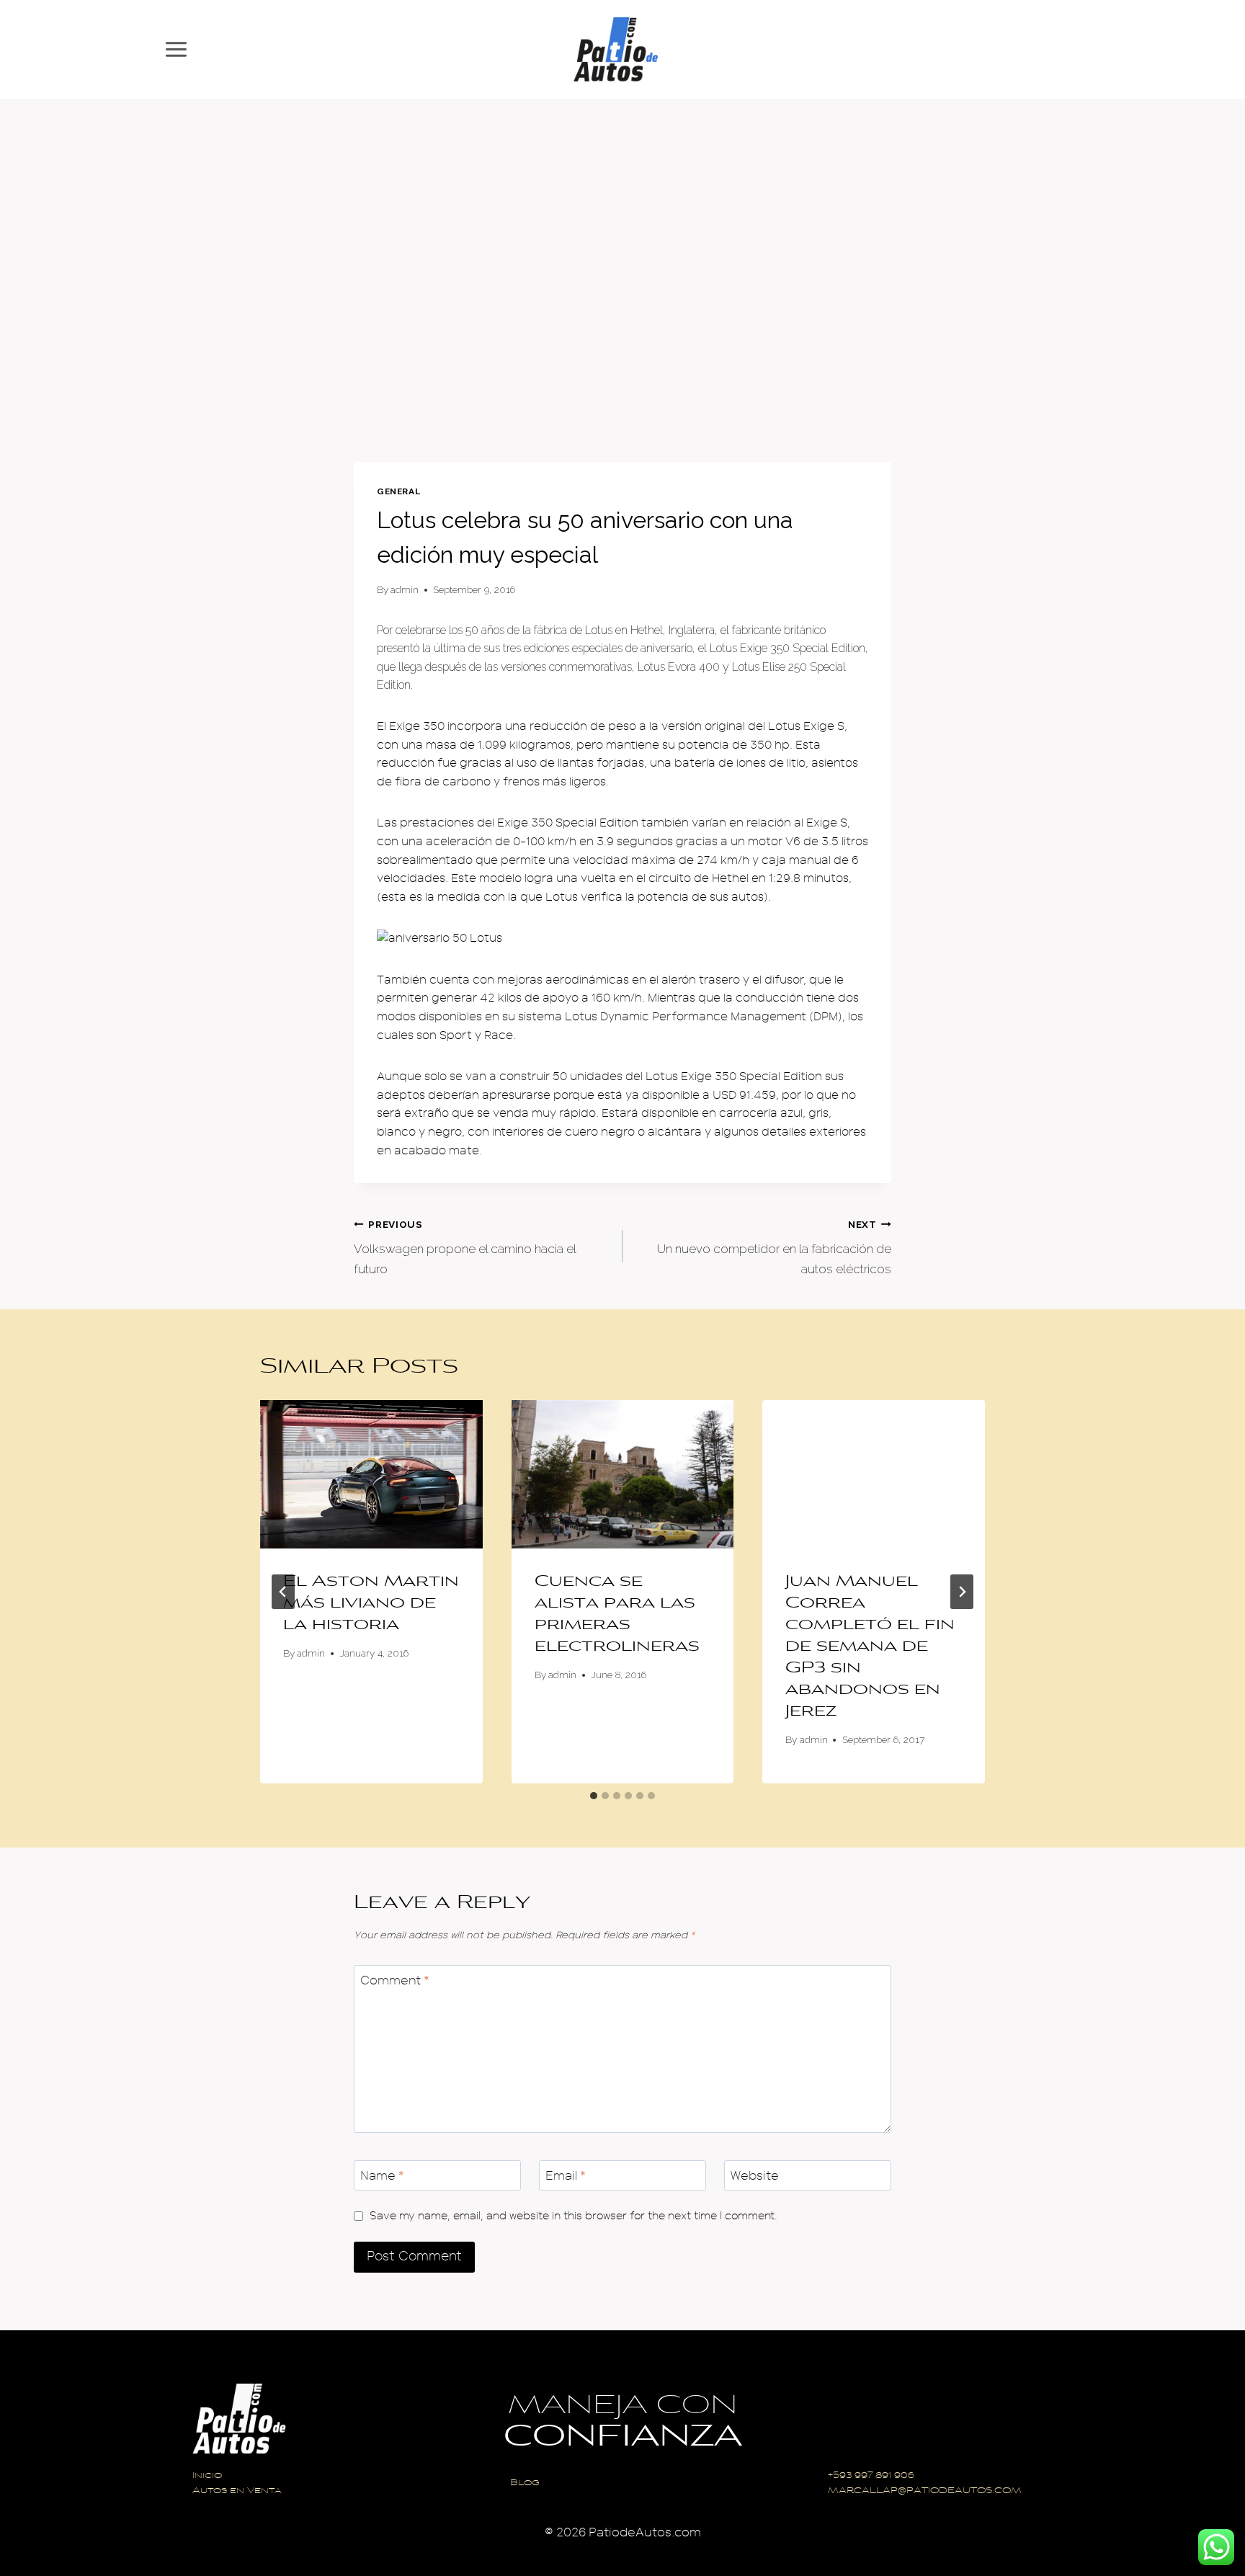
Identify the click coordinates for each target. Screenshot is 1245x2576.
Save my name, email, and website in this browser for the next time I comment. (574, 2216)
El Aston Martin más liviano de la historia (371, 1604)
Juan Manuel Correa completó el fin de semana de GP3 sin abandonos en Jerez (870, 1647)
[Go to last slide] (283, 1592)
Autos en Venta (237, 2491)
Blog (525, 2483)
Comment (395, 1980)
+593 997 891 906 (871, 2476)
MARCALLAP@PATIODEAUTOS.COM (925, 2491)
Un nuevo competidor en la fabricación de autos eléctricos (774, 1247)
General (398, 491)
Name (382, 2176)
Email (566, 2176)
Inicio (207, 2476)
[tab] (594, 1796)
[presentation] (371, 1474)
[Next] (962, 1592)
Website (755, 2176)
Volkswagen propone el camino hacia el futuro (465, 1247)
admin (405, 589)
